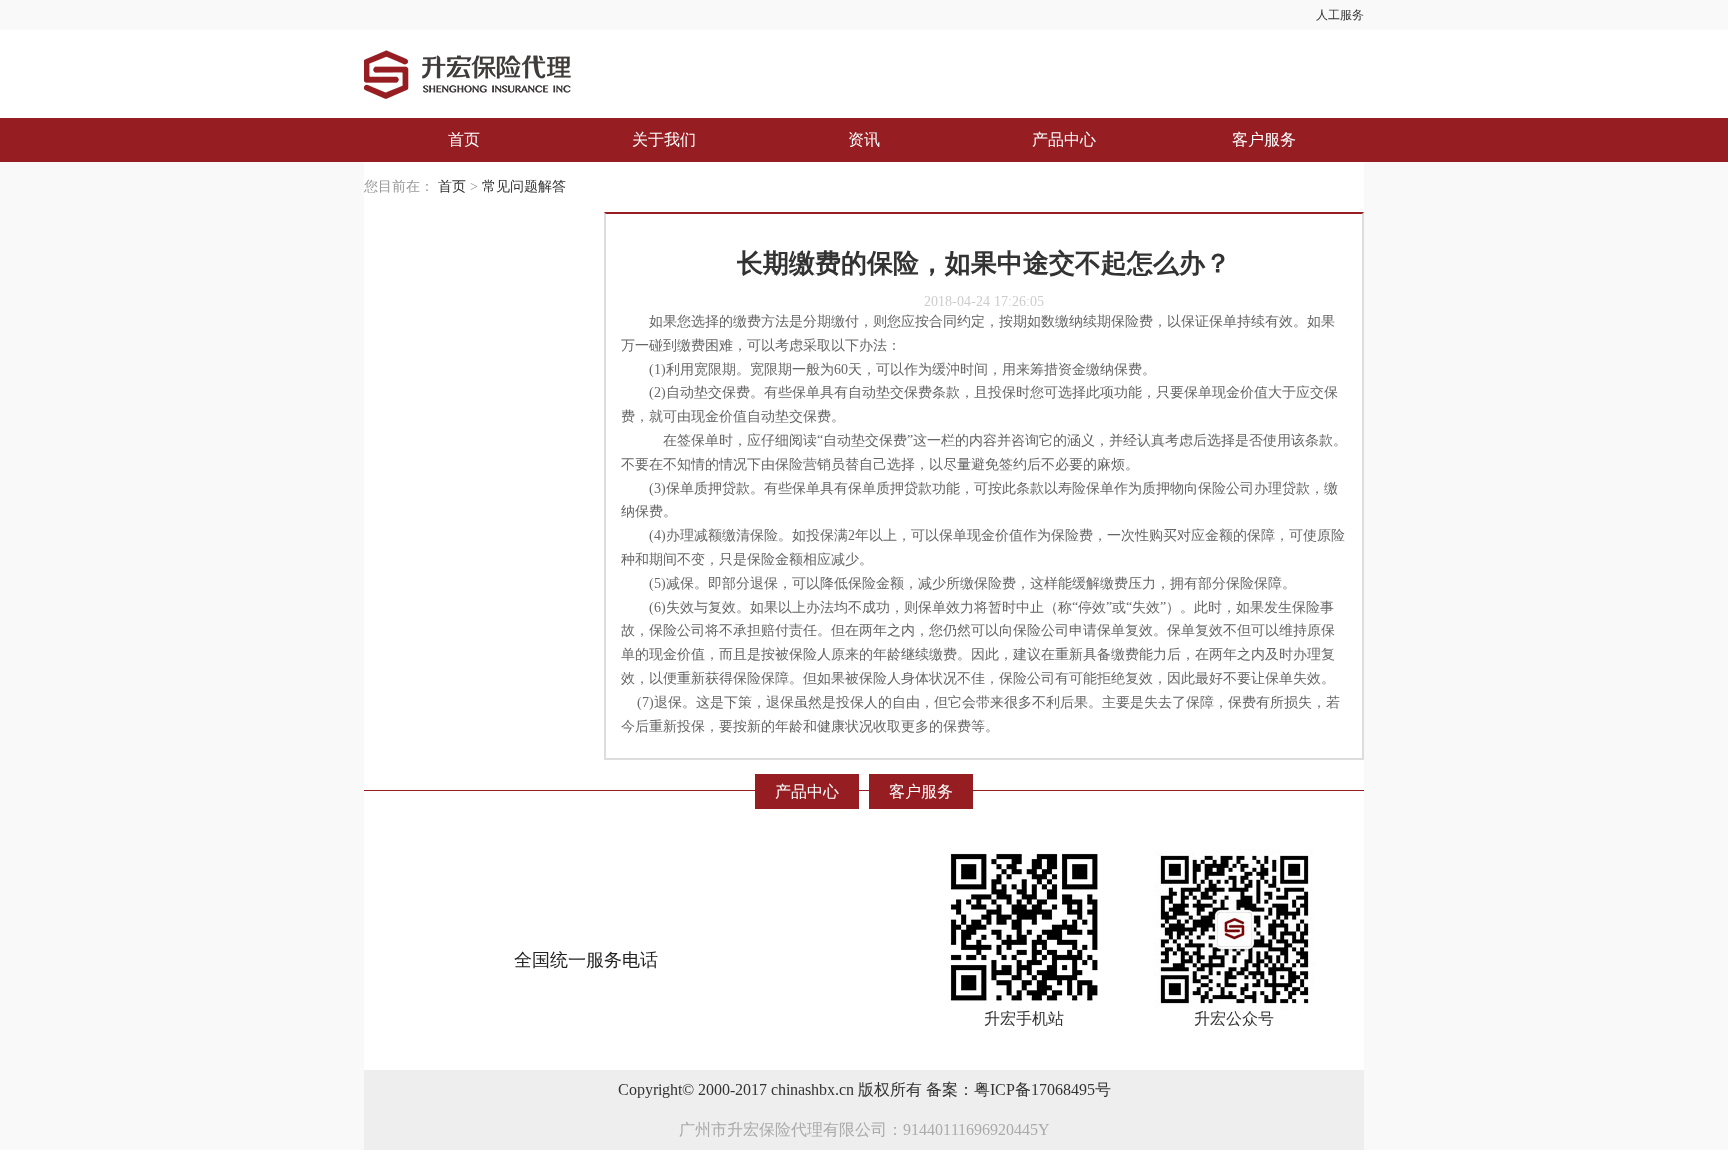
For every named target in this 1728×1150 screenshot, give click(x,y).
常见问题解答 (524, 186)
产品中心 (1064, 139)
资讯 (864, 139)
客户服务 (1264, 139)
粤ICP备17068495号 (1042, 1089)
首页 (464, 139)
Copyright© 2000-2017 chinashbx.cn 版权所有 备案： (796, 1089)
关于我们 (664, 139)
